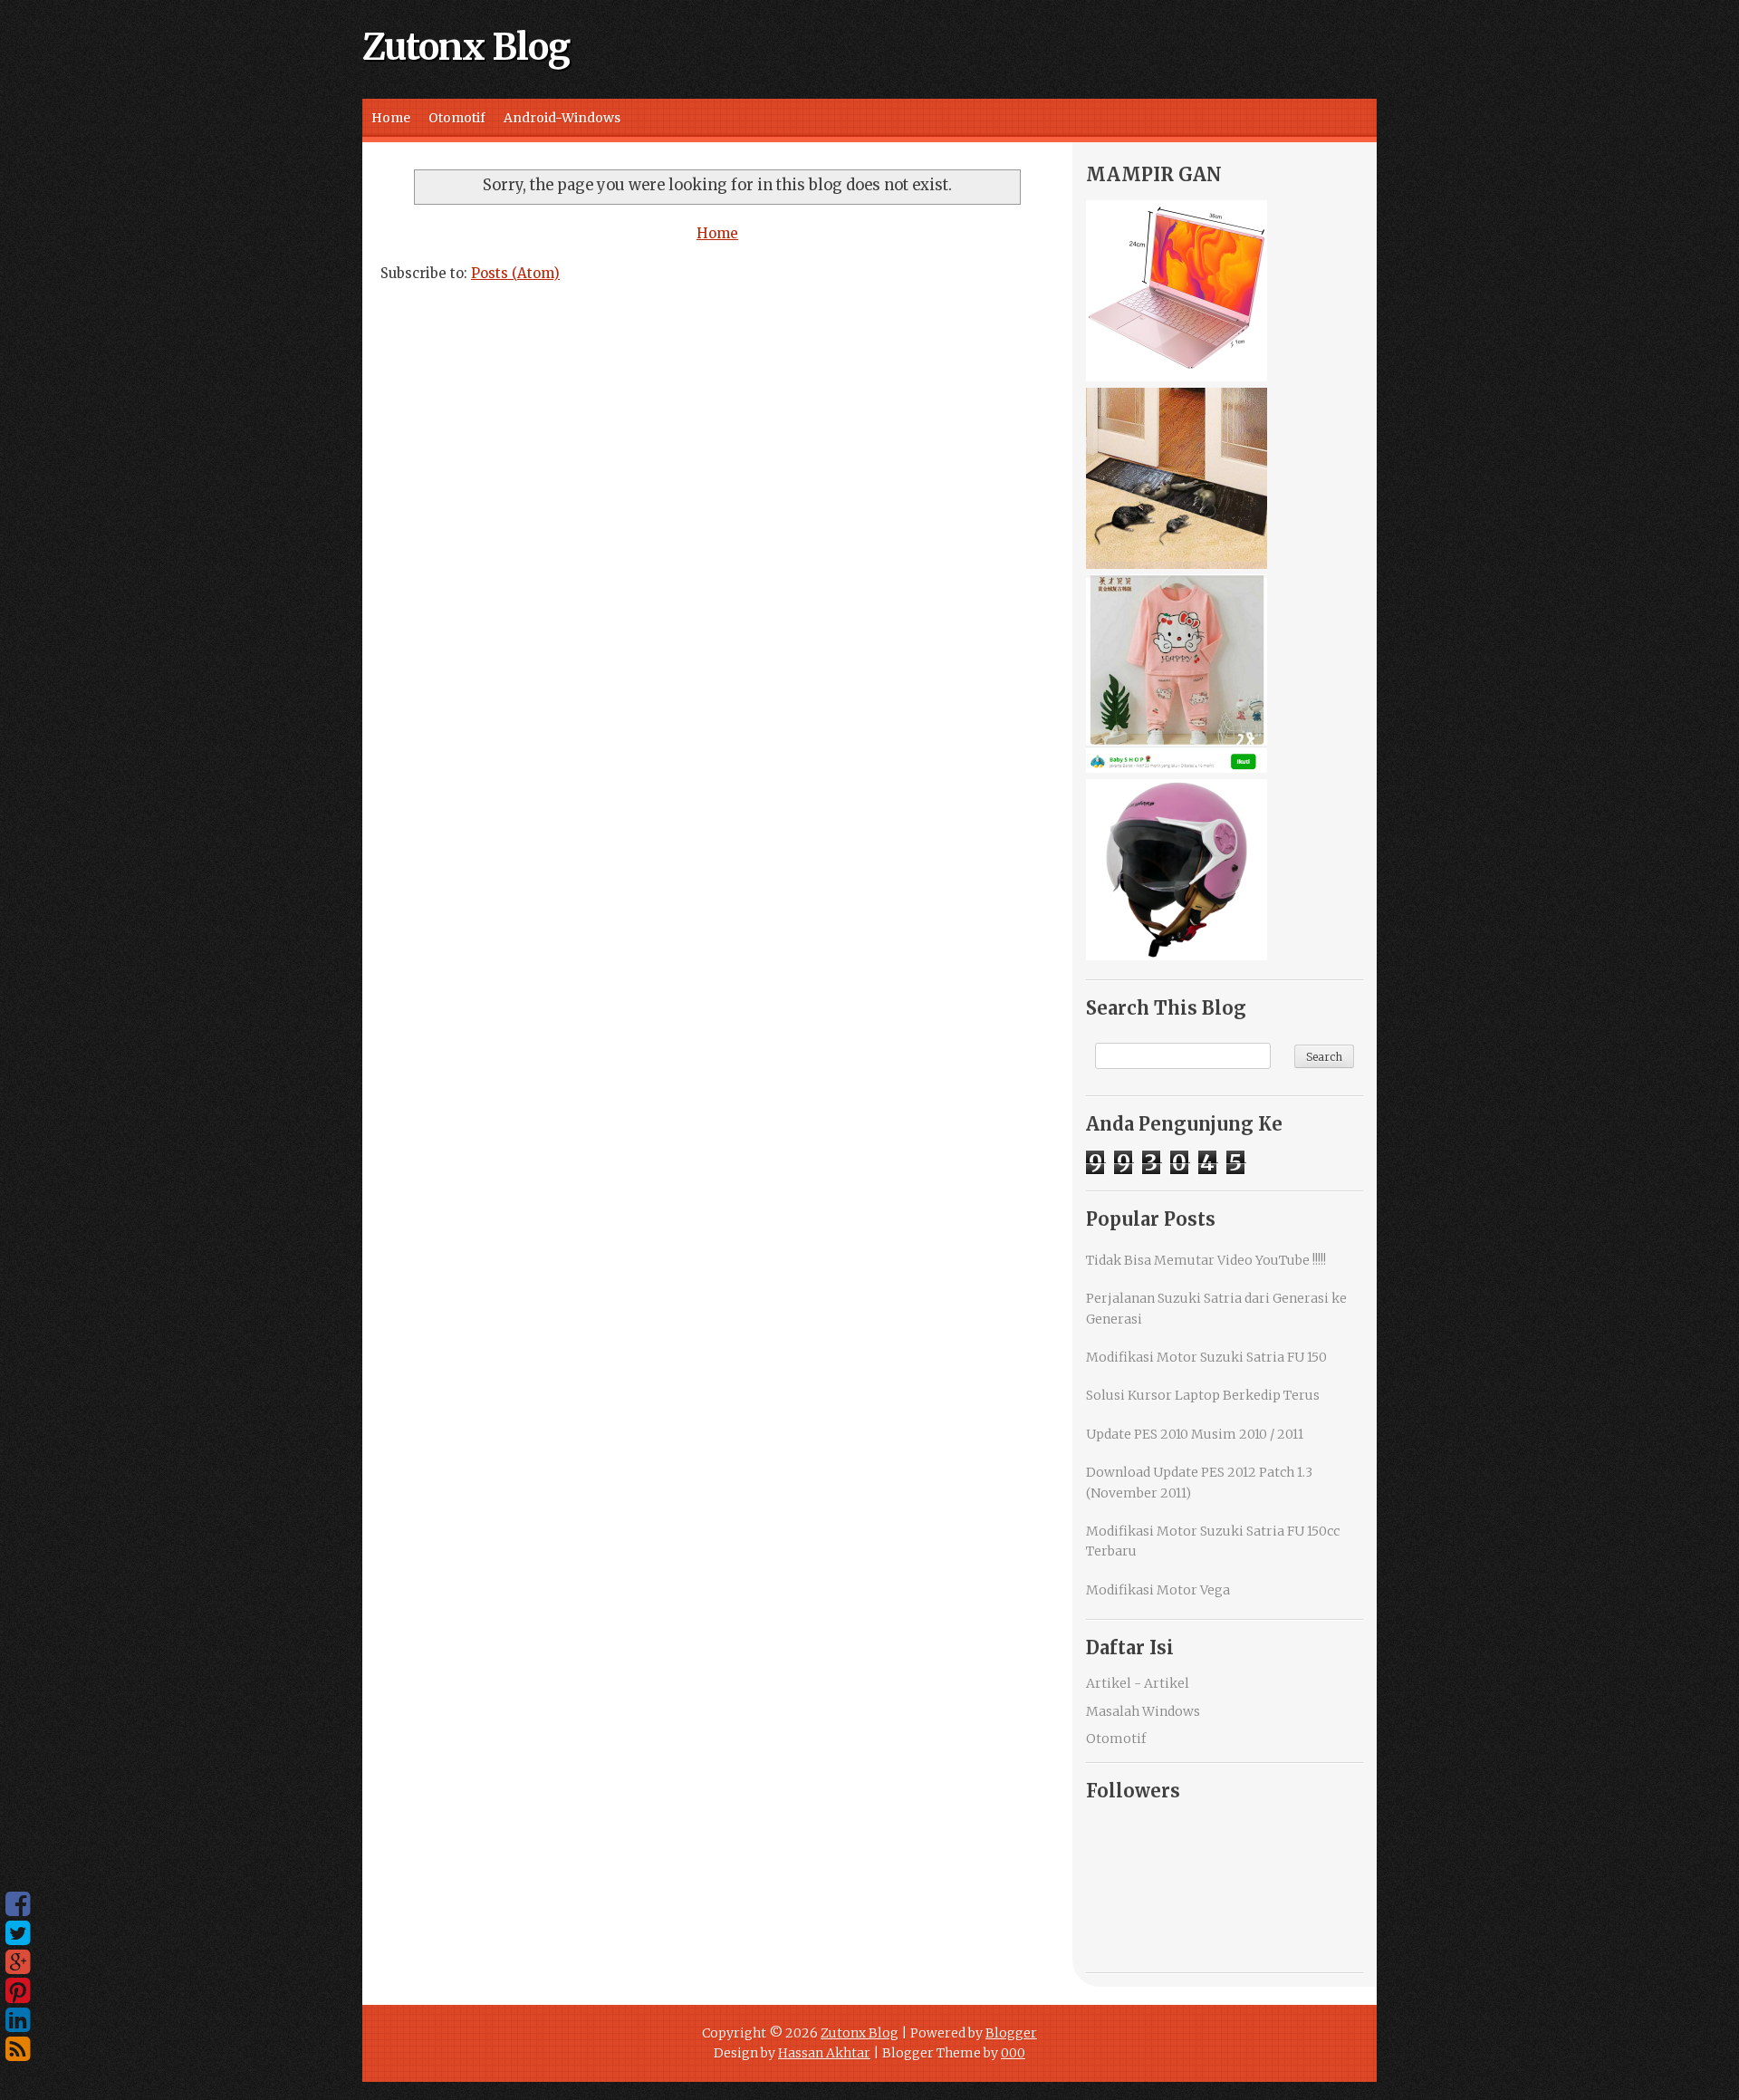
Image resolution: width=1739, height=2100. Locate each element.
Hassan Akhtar (824, 2053)
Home (391, 118)
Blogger (1011, 2033)
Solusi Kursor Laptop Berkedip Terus (1203, 1395)
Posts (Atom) (515, 273)
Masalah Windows (1143, 1711)
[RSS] (18, 2049)
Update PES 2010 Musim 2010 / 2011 (1195, 1434)
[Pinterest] (18, 1991)
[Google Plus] (18, 1962)
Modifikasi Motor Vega (1158, 1590)
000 (1013, 2053)
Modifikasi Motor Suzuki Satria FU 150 (1206, 1357)
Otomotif (457, 118)
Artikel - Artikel (1138, 1683)
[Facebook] (18, 1904)
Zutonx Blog (466, 47)
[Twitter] (18, 1933)
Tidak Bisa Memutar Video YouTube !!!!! (1206, 1260)
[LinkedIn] (18, 2020)
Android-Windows (562, 118)
